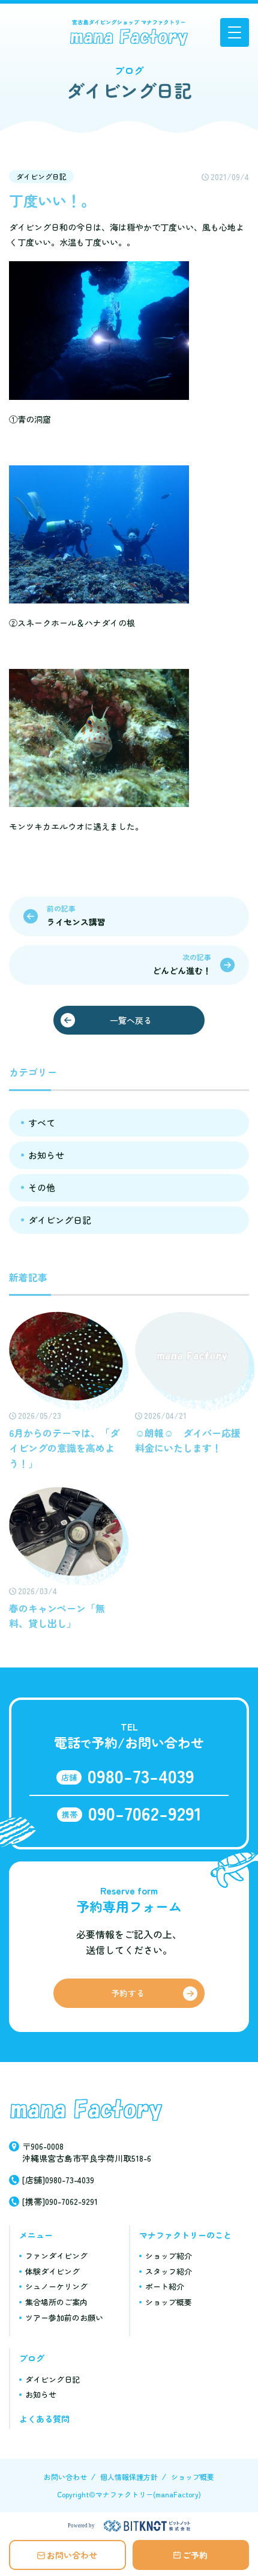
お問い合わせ (72, 2555)
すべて (42, 1123)
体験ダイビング (52, 2271)
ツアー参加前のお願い (64, 2317)
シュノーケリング (56, 2286)
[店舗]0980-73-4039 (58, 2180)
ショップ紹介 (169, 2256)
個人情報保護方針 (129, 2477)
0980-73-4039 (141, 1776)
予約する (128, 1993)
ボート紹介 (165, 2286)
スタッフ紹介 (169, 2271)
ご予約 (195, 2555)
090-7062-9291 (145, 1813)
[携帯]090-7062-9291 (60, 2201)
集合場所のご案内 (56, 2302)
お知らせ (46, 1155)
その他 (42, 1187)
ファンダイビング (56, 2256)
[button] (235, 32)
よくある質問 (44, 2419)
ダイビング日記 (41, 176)
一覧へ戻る (131, 1020)
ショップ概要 (169, 2302)
